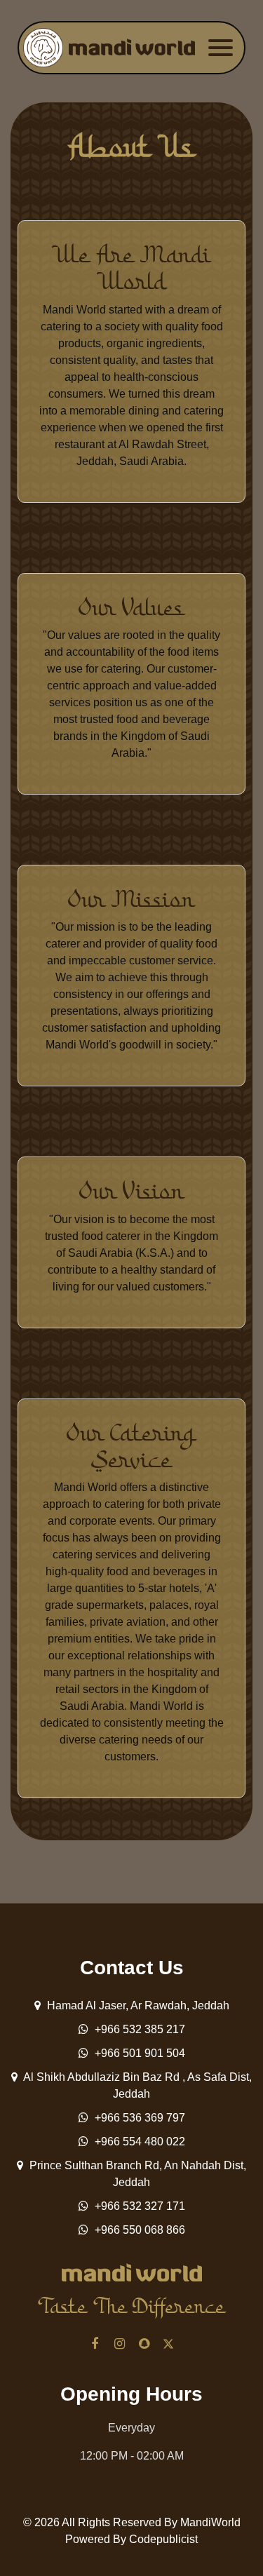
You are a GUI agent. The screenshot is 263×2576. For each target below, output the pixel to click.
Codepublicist (163, 2539)
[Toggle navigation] (221, 48)
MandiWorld (210, 2522)
